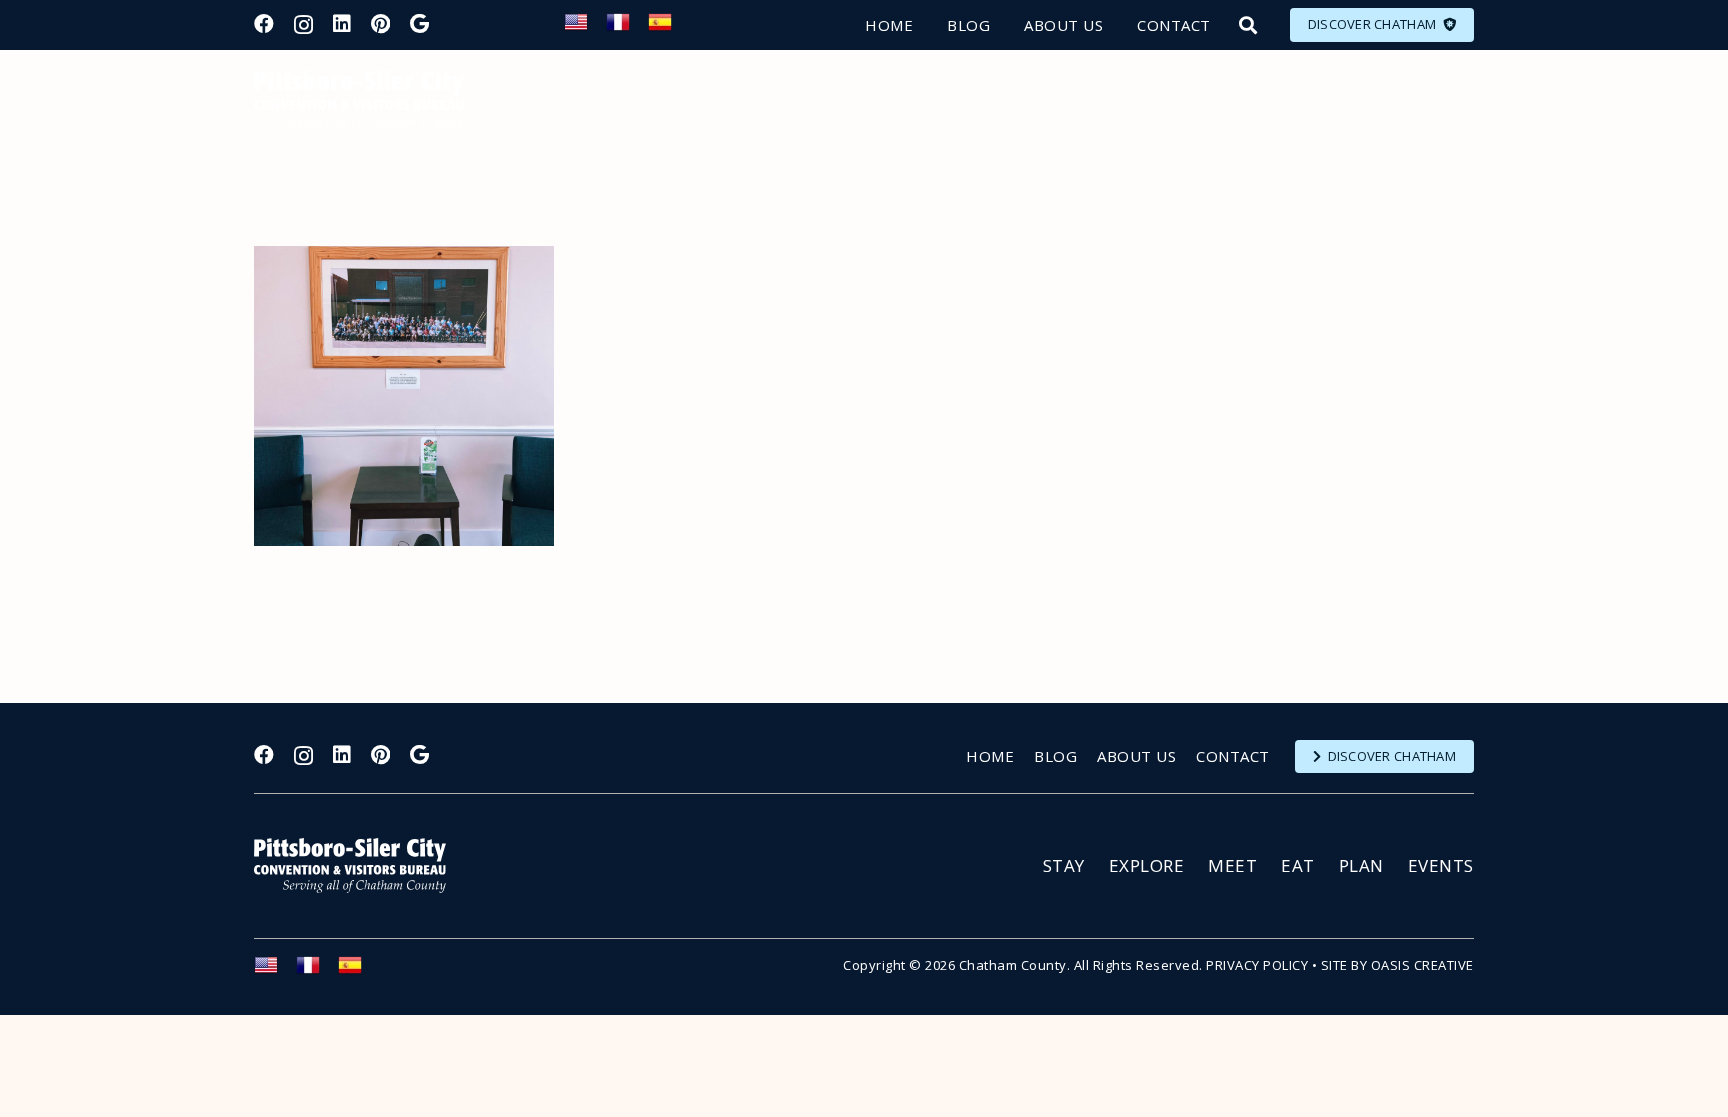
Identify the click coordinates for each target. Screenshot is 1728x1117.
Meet (1232, 865)
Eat (1298, 865)
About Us (1136, 756)
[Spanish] (669, 28)
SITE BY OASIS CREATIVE (1397, 965)
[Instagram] (303, 25)
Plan (1361, 865)
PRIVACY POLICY (1257, 965)
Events (1441, 865)
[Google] (419, 24)
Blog (1055, 756)
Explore (1147, 865)
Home (990, 756)
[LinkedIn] (342, 24)
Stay (1064, 865)
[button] (1248, 25)
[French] (627, 28)
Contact (1233, 756)
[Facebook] (264, 24)
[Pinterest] (380, 24)
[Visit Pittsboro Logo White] (359, 865)
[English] (585, 28)
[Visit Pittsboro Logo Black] (359, 100)
